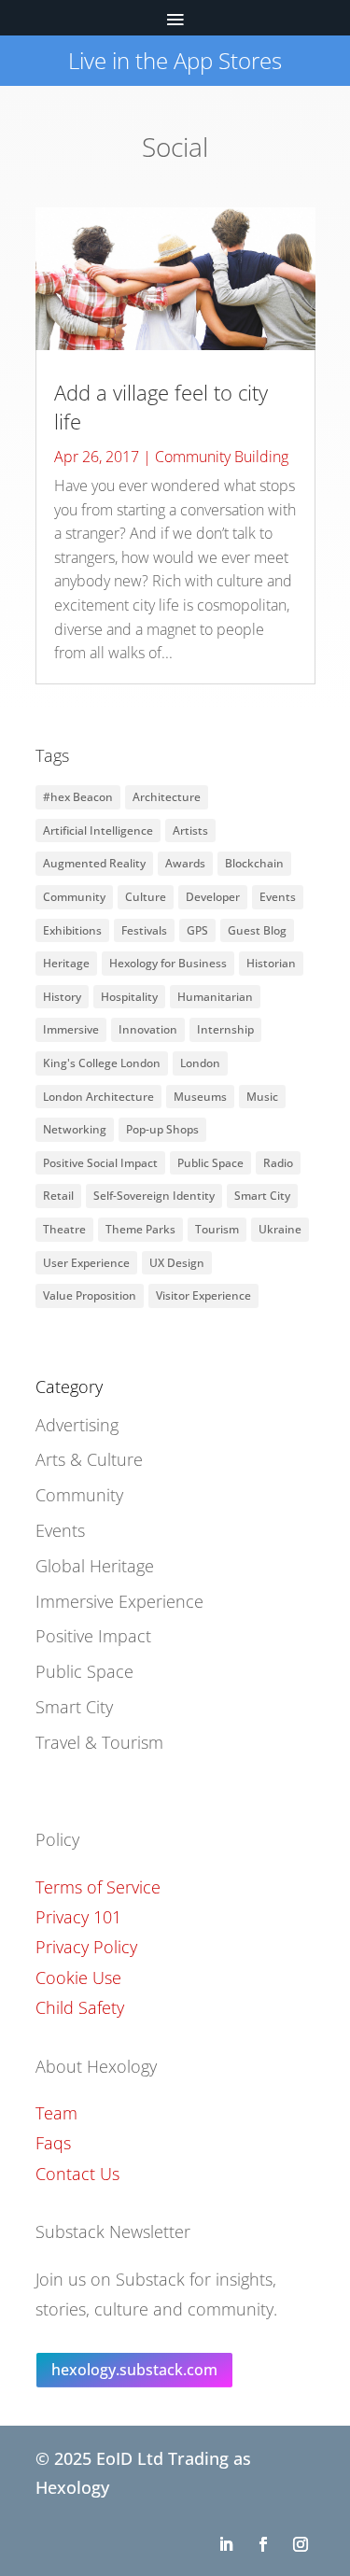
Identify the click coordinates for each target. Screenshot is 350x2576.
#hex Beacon (78, 797)
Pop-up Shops (162, 1129)
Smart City (262, 1196)
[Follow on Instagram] (301, 2544)
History (62, 997)
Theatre (64, 1229)
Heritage (66, 963)
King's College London (102, 1063)
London (200, 1063)
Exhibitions (72, 930)
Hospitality (129, 997)
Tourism (217, 1229)
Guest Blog (257, 930)
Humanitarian (215, 997)
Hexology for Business (168, 963)
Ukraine (280, 1229)
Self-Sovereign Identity (154, 1196)
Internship (225, 1029)
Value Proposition (90, 1295)
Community (74, 897)
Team (56, 2113)
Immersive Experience (119, 1601)
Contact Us (77, 2174)
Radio (278, 1163)
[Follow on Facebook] (263, 2544)
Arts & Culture (89, 1459)
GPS (197, 930)
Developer (213, 897)
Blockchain (254, 863)
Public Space (210, 1163)
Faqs (53, 2143)
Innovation (148, 1029)
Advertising (77, 1425)
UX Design (177, 1263)
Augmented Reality (94, 863)
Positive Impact (93, 1636)
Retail (58, 1196)
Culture (146, 897)
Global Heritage (95, 1566)
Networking (75, 1129)
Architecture (167, 797)
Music (262, 1097)
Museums (200, 1097)
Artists (190, 831)
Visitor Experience (203, 1295)
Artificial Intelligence (98, 831)
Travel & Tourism (99, 1742)
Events (278, 897)
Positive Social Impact (100, 1163)
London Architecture (98, 1097)
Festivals (144, 930)
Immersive (71, 1029)
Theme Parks (140, 1229)
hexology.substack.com (134, 2370)
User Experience (86, 1263)
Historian (271, 963)
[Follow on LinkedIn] (226, 2544)
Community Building (222, 457)
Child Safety (80, 2007)
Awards (185, 863)
